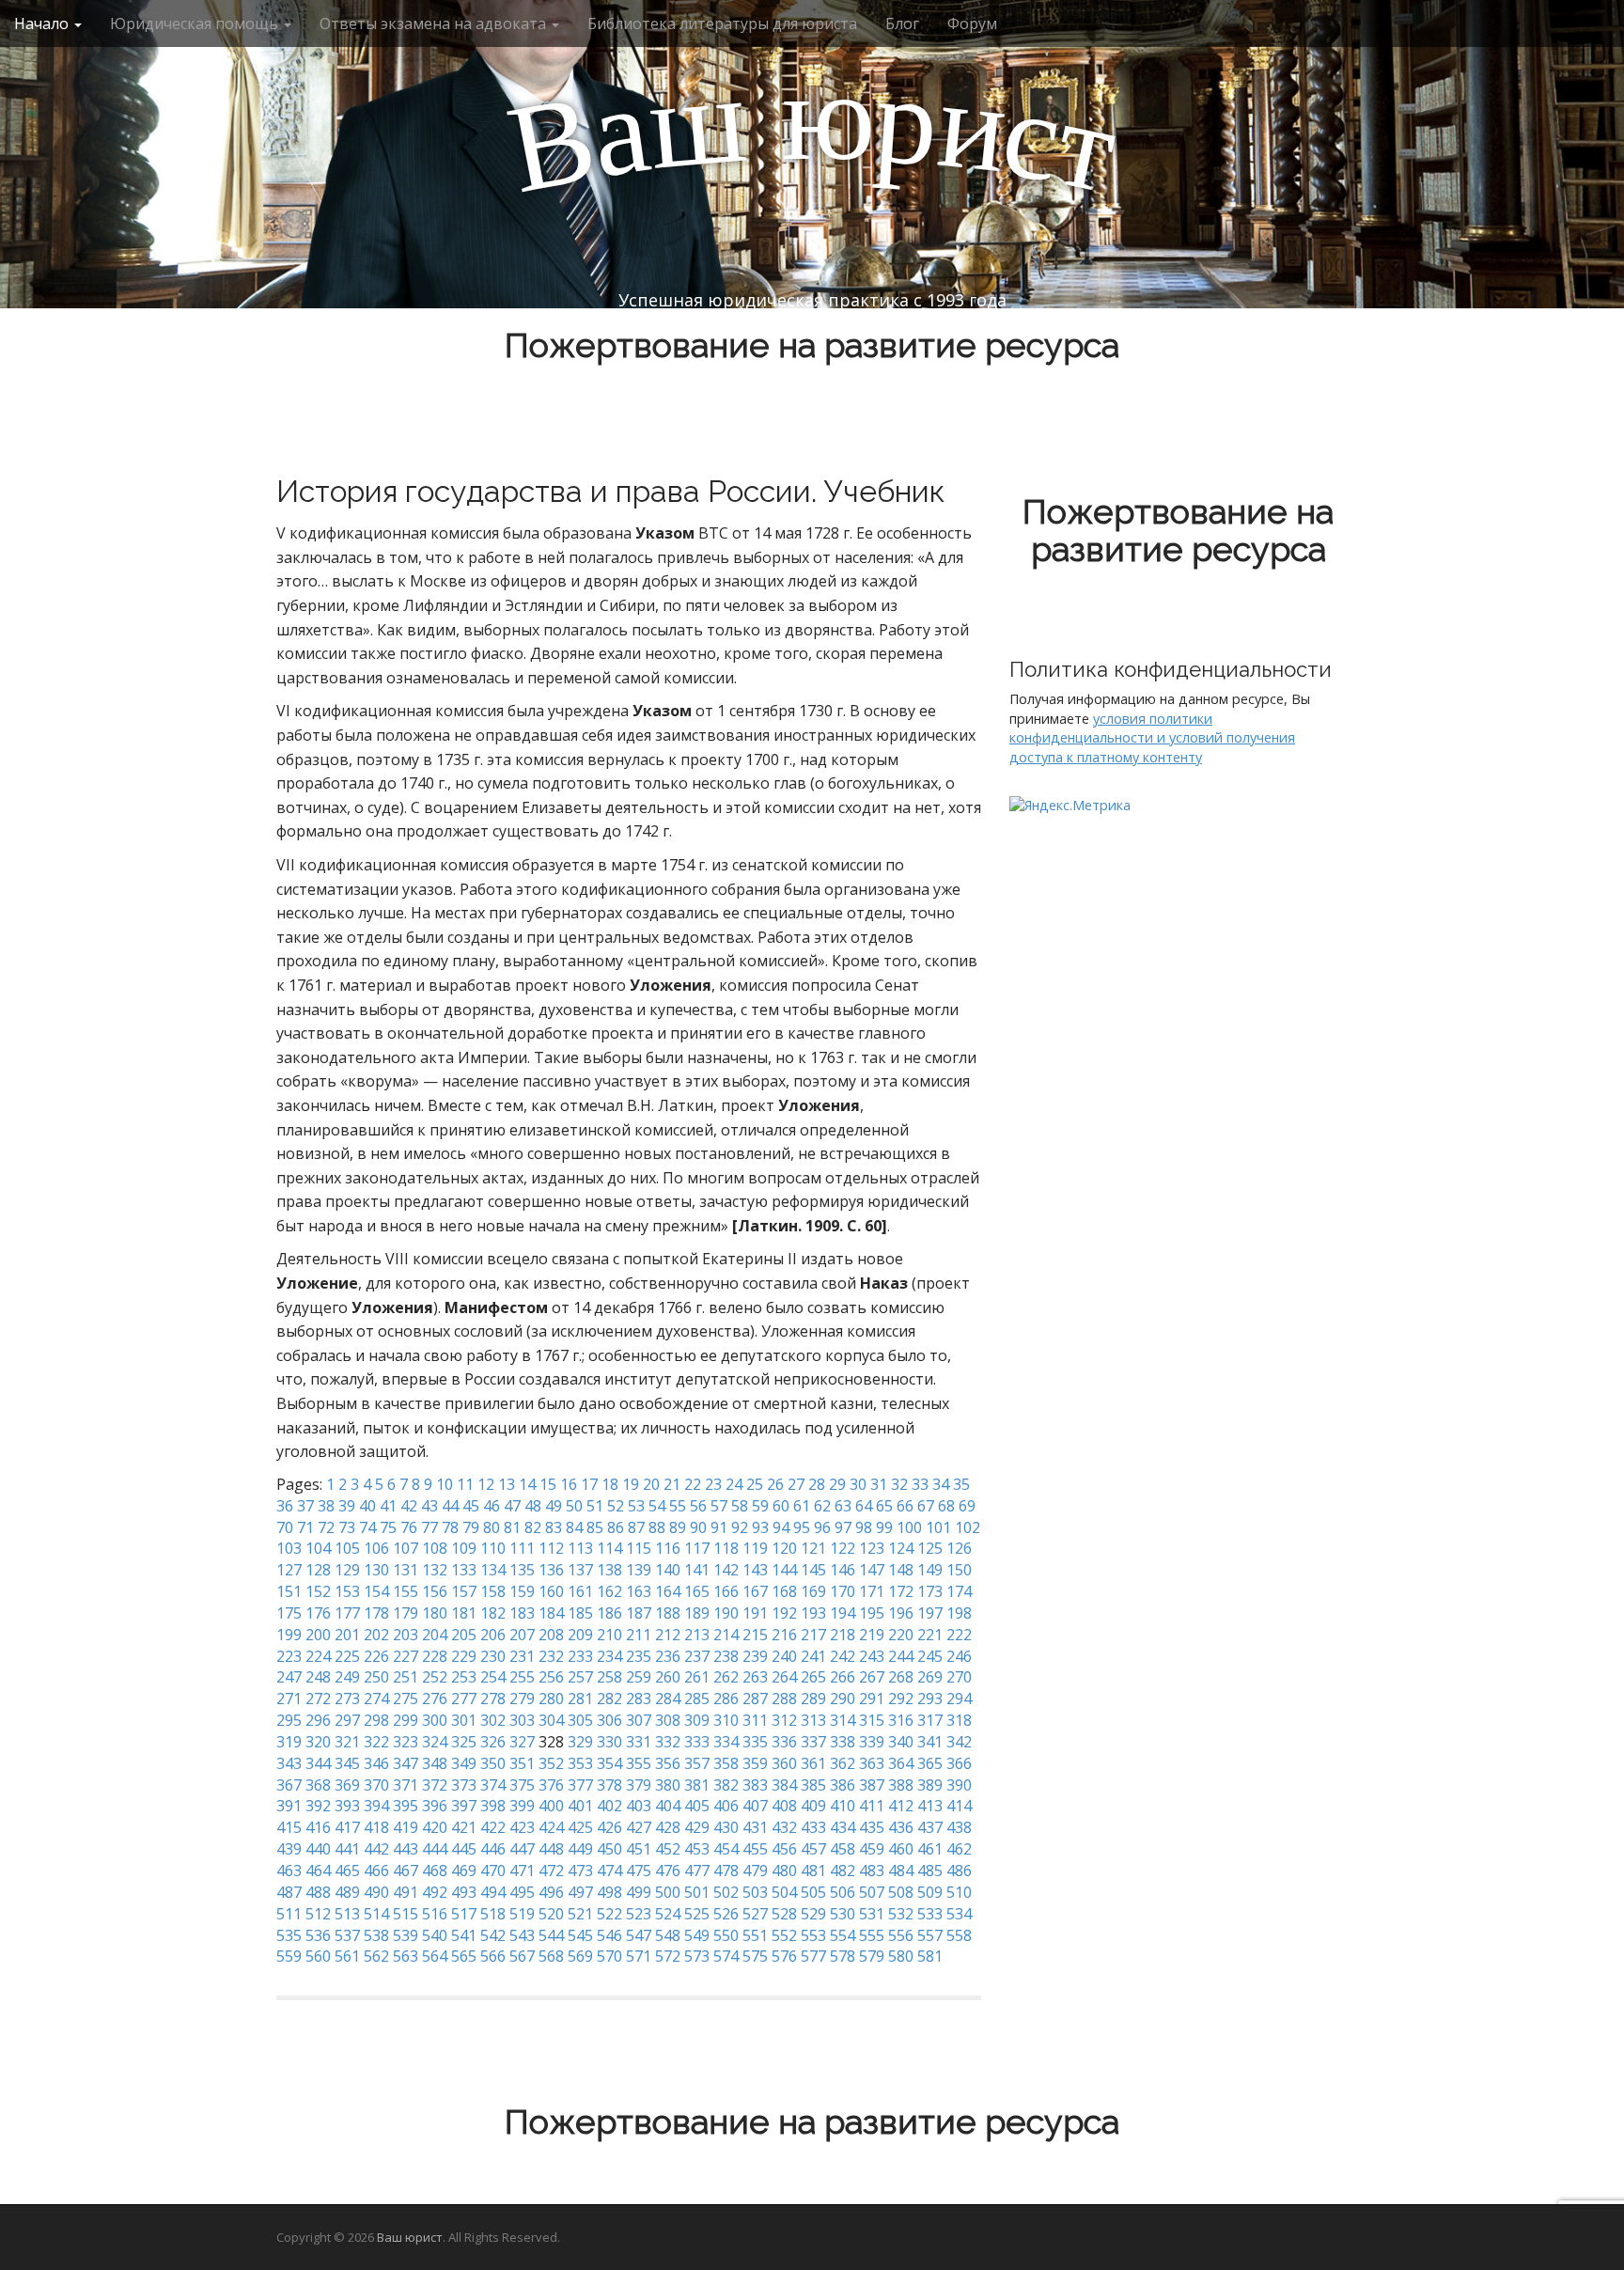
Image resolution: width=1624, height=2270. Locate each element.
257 (580, 1677)
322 (376, 1742)
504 (784, 1892)
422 (493, 1827)
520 (551, 1914)
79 (471, 1527)
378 (609, 1785)
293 (930, 1699)
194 (843, 1613)
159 (522, 1591)
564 (435, 1956)
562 (376, 1956)
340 (901, 1742)
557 (930, 1935)
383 (755, 1785)
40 (367, 1506)
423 (522, 1827)
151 (289, 1591)
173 (930, 1591)
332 (668, 1742)
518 (493, 1914)
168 (784, 1591)
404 (668, 1806)
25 (755, 1484)
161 (580, 1591)
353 (580, 1763)
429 (697, 1827)
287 (755, 1699)
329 (580, 1742)
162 (609, 1591)
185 (580, 1613)
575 (755, 1956)
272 (318, 1699)
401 (580, 1806)
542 (493, 1935)
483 (872, 1871)
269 (930, 1677)
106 (376, 1548)
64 (864, 1506)
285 (697, 1699)
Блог (902, 23)
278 (493, 1699)
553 (813, 1935)
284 (668, 1699)
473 (580, 1871)
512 (318, 1914)
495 (522, 1892)
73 (347, 1527)
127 (289, 1570)
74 (367, 1527)
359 (755, 1763)
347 (406, 1763)
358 (726, 1763)
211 (639, 1635)
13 (507, 1484)
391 (289, 1806)
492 (435, 1892)
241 (813, 1656)
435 (872, 1827)
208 (551, 1635)
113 (580, 1548)
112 (551, 1548)
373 (464, 1785)
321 (347, 1742)
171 (872, 1591)
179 (406, 1613)
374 (493, 1785)
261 (697, 1677)
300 (435, 1720)
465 (347, 1871)
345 (347, 1763)
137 (580, 1570)
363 (872, 1763)
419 (406, 1827)
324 (435, 1742)
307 (639, 1720)
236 (668, 1656)
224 (318, 1656)
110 (493, 1548)
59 (760, 1506)
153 (347, 1591)
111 (522, 1548)
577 (813, 1956)
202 (376, 1635)
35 (961, 1484)
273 (347, 1699)
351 (522, 1763)
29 (837, 1484)
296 (318, 1720)
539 (406, 1935)
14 (527, 1484)
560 (318, 1956)
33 (920, 1484)
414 (959, 1806)
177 (347, 1613)
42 (409, 1506)
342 (959, 1742)
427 (639, 1827)
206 (493, 1635)
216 (784, 1635)
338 (843, 1742)
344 (318, 1763)
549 (697, 1935)
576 (784, 1956)
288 (784, 1699)
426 (609, 1827)
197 (930, 1613)
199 (289, 1635)
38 (326, 1506)
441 (347, 1849)
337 (813, 1742)
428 (668, 1827)
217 (813, 1635)
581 (930, 1956)
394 (376, 1806)
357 (697, 1763)
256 (551, 1677)
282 (609, 1699)
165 (697, 1591)
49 (554, 1506)
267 (872, 1677)
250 (376, 1677)
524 (668, 1914)
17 (589, 1484)
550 (726, 1935)
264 (784, 1677)
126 (959, 1548)
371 (406, 1785)
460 (901, 1849)
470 (493, 1871)
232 (551, 1656)
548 (668, 1935)
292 (901, 1699)
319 (289, 1742)
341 (930, 1742)
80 (492, 1527)
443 (406, 1849)
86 (616, 1527)
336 (784, 1742)
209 (580, 1635)
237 (697, 1656)
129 (347, 1570)
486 (959, 1871)
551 (755, 1935)
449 (580, 1849)
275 (406, 1699)
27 (796, 1484)
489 (347, 1892)
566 (493, 1956)
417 (347, 1827)
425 (580, 1827)
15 (548, 1484)
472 (551, 1871)
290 (843, 1699)
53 (636, 1506)
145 (813, 1570)
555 (872, 1935)
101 (938, 1527)
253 (464, 1677)
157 (464, 1591)
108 (435, 1548)
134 (493, 1570)
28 (817, 1484)
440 (318, 1849)
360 (784, 1763)
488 (318, 1892)
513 (347, 1914)
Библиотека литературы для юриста (722, 23)
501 (697, 1892)
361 (813, 1763)
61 (802, 1506)
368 (318, 1785)
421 (464, 1827)
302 (493, 1720)
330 (609, 1742)
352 (551, 1763)
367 (289, 1785)
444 (435, 1849)
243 (872, 1656)
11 (465, 1484)
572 (668, 1956)
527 (755, 1914)
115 (639, 1548)
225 (347, 1656)
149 (930, 1570)
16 (569, 1484)
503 (755, 1892)
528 (784, 1914)
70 (285, 1527)
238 (726, 1656)
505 (813, 1892)
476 (668, 1871)
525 (697, 1914)
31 (879, 1484)
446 (493, 1849)
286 (726, 1699)
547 (639, 1935)
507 (872, 1892)
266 (843, 1677)
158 (493, 1591)
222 (959, 1635)
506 (843, 1892)
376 (551, 1785)
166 (726, 1591)
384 (784, 1785)
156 (435, 1591)
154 (376, 1591)
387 (872, 1785)
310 (726, 1720)
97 (843, 1527)
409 (813, 1806)
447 (522, 1849)
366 (959, 1763)
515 (406, 1914)
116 (668, 1548)
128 (318, 1570)
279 (522, 1699)
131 (406, 1570)
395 (406, 1806)
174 (959, 1591)
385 (813, 1785)
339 (872, 1742)
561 (347, 1956)
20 (651, 1484)
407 (755, 1806)
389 (930, 1785)
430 (726, 1827)
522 (609, 1914)
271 (289, 1699)
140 (668, 1570)
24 (734, 1484)
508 (901, 1892)
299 (406, 1720)
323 (406, 1742)
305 (580, 1720)
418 (376, 1827)
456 (784, 1849)
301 (464, 1720)
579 (872, 1956)
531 (872, 1914)
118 (726, 1548)
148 (901, 1570)
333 (697, 1742)
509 (930, 1892)
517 (464, 1914)
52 (616, 1506)
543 (522, 1935)
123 (872, 1548)
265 (813, 1677)
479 (755, 1871)
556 (901, 1935)
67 (926, 1506)
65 (884, 1506)
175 (289, 1613)
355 (639, 1763)
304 (551, 1720)
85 (595, 1527)
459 (872, 1849)
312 (784, 1720)
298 (376, 1720)
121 (813, 1548)
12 (486, 1484)
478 (726, 1871)
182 (493, 1613)
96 (822, 1527)
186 (609, 1613)
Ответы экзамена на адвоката (435, 23)
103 (289, 1548)
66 (905, 1506)
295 (289, 1720)
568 (551, 1956)
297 (347, 1720)
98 (864, 1527)
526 (726, 1914)
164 (668, 1591)
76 (409, 1527)
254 (493, 1677)
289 (813, 1699)
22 (693, 1484)
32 (899, 1484)
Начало (43, 23)
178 (376, 1613)
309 (697, 1720)
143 (755, 1570)
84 (574, 1527)
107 (406, 1548)
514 (376, 1914)
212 (668, 1635)
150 (959, 1570)
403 (639, 1806)
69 (967, 1506)
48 (533, 1506)
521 (580, 1914)
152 (318, 1591)
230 (493, 1656)
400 (551, 1806)
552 (784, 1935)
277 (464, 1699)
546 (609, 1935)
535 (289, 1935)
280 (551, 1699)
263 (755, 1677)
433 (813, 1827)
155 (406, 1591)
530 (843, 1914)
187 (639, 1613)
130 (376, 1570)
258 (609, 1677)
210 (609, 1635)
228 (435, 1656)
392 (318, 1806)
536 (318, 1935)
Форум (972, 23)
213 (697, 1635)
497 (580, 1892)
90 (698, 1527)
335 (755, 1742)
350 (493, 1763)
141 (697, 1570)
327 (522, 1742)
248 (318, 1677)
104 (318, 1548)
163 (639, 1591)
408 (784, 1806)
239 (755, 1656)
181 (464, 1613)
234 (609, 1656)
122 (843, 1548)
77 (429, 1527)
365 (930, 1763)
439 (289, 1849)
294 (959, 1699)
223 (289, 1656)
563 (406, 1956)
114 (609, 1548)
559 (289, 1956)
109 (464, 1548)
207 (522, 1635)
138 (609, 1570)
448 (551, 1849)
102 (968, 1527)
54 (657, 1506)
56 (698, 1506)
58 (740, 1506)
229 (464, 1656)
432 (784, 1827)
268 (901, 1677)
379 (639, 1785)
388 (901, 1785)
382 (726, 1785)
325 (464, 1742)
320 (318, 1742)
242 (843, 1656)
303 (522, 1720)
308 (668, 1720)
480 (784, 1871)
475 (639, 1871)
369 (347, 1785)
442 (376, 1849)
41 (388, 1506)
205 (464, 1635)
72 (326, 1527)
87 (636, 1527)
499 (639, 1892)
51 (595, 1506)
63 (843, 1506)
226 (376, 1656)
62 (822, 1506)
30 (858, 1484)
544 (551, 1935)
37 (305, 1506)
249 (347, 1677)
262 (726, 1677)
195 (872, 1613)
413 (930, 1806)
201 (347, 1635)
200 (318, 1635)
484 (901, 1871)
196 (901, 1613)
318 (959, 1720)
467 (406, 1871)
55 (678, 1506)
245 (930, 1656)
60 (781, 1506)
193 (813, 1613)
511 (289, 1914)
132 (435, 1570)
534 (959, 1914)
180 (435, 1613)
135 (522, 1570)
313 (813, 1720)
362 (843, 1763)
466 (376, 1871)
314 (843, 1720)
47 (512, 1506)
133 (464, 1570)
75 (388, 1527)
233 (580, 1656)
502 (726, 1892)
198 (959, 1613)
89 (678, 1527)
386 (843, 1785)
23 (713, 1484)
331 (639, 1742)
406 (726, 1806)
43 (429, 1506)
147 (872, 1570)
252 (435, 1677)
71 (305, 1527)
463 (289, 1871)
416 (318, 1827)
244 (901, 1656)
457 (813, 1849)
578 (843, 1956)
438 (959, 1827)
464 (318, 1871)
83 (554, 1527)
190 (726, 1613)
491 (406, 1892)
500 (668, 1892)
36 (285, 1506)
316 (901, 1720)
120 (784, 1548)
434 (843, 1827)
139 (639, 1570)
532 (901, 1914)
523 (639, 1914)
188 (668, 1613)
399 (522, 1806)
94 (781, 1527)
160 (551, 1591)
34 (941, 1484)
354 (609, 1763)
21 (672, 1484)
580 (901, 1956)
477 (697, 1871)
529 (813, 1914)
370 (376, 1785)
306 (609, 1720)
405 (697, 1806)
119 (755, 1548)
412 (901, 1806)
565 (464, 1956)
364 (901, 1763)
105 (347, 1548)
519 (522, 1914)
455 (755, 1849)
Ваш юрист (410, 2237)
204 (435, 1635)
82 (533, 1527)
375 (522, 1785)
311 (755, 1720)
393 (347, 1806)
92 (740, 1527)
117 (697, 1548)
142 (726, 1570)
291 (872, 1699)
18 (610, 1484)
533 (930, 1914)
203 (406, 1635)
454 (726, 1849)
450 (609, 1849)
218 (843, 1635)
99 (884, 1527)
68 (946, 1506)
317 (930, 1720)
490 (376, 1892)
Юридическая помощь (196, 23)
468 (435, 1871)
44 (450, 1506)
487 (289, 1892)
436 (901, 1827)
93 (760, 1527)
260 (668, 1677)
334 (726, 1742)
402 (609, 1806)
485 (930, 1871)
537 (347, 1935)
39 (347, 1506)
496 (551, 1892)
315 (872, 1720)
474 (609, 1871)
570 (609, 1956)
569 (580, 1956)
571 (639, 1956)
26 (775, 1484)
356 (668, 1763)
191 (755, 1613)
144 (784, 1570)
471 (522, 1871)
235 (639, 1656)
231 (522, 1656)
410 (843, 1806)
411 (872, 1806)
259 (639, 1677)
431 (755, 1827)
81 (512, 1527)
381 (697, 1785)
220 (901, 1635)
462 (959, 1849)
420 (435, 1827)
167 (755, 1591)
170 (843, 1591)
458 (843, 1849)
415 (289, 1827)
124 (901, 1548)
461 (930, 1849)
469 (464, 1871)
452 (668, 1849)
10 (445, 1484)
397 (464, 1806)
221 (930, 1635)
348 (435, 1763)
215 (755, 1635)
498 (609, 1892)
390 (959, 1785)
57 (719, 1506)
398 (493, 1806)
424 (551, 1827)
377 (580, 1785)
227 (406, 1656)
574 (726, 1956)
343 (289, 1763)
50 (574, 1506)
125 (930, 1548)
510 (959, 1892)
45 (471, 1506)
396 (435, 1806)
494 (493, 1892)
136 (551, 1570)
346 (376, 1763)
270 (959, 1677)
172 (901, 1591)
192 (784, 1613)
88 (657, 1527)
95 (802, 1527)
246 (959, 1656)
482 (843, 1871)
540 (435, 1935)
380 (668, 1785)
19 (631, 1484)
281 (580, 1699)
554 (843, 1935)
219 (872, 1635)
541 (464, 1935)
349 (464, 1763)
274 (376, 1699)
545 (580, 1935)
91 (719, 1527)
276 (435, 1699)
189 (697, 1613)
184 (551, 1613)
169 (813, 1591)
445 (464, 1849)
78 (450, 1527)
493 (464, 1892)
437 (930, 1827)
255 (522, 1677)
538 (376, 1935)
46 (492, 1506)
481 (813, 1871)
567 (522, 1956)
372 (435, 1785)
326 (493, 1742)
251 (406, 1677)
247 (289, 1677)
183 (522, 1613)
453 (697, 1849)
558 (959, 1935)
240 (784, 1656)
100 (909, 1527)
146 (843, 1570)
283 (639, 1699)
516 (435, 1914)
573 (697, 1956)
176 (318, 1613)
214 (726, 1635)
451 (639, 1849)
